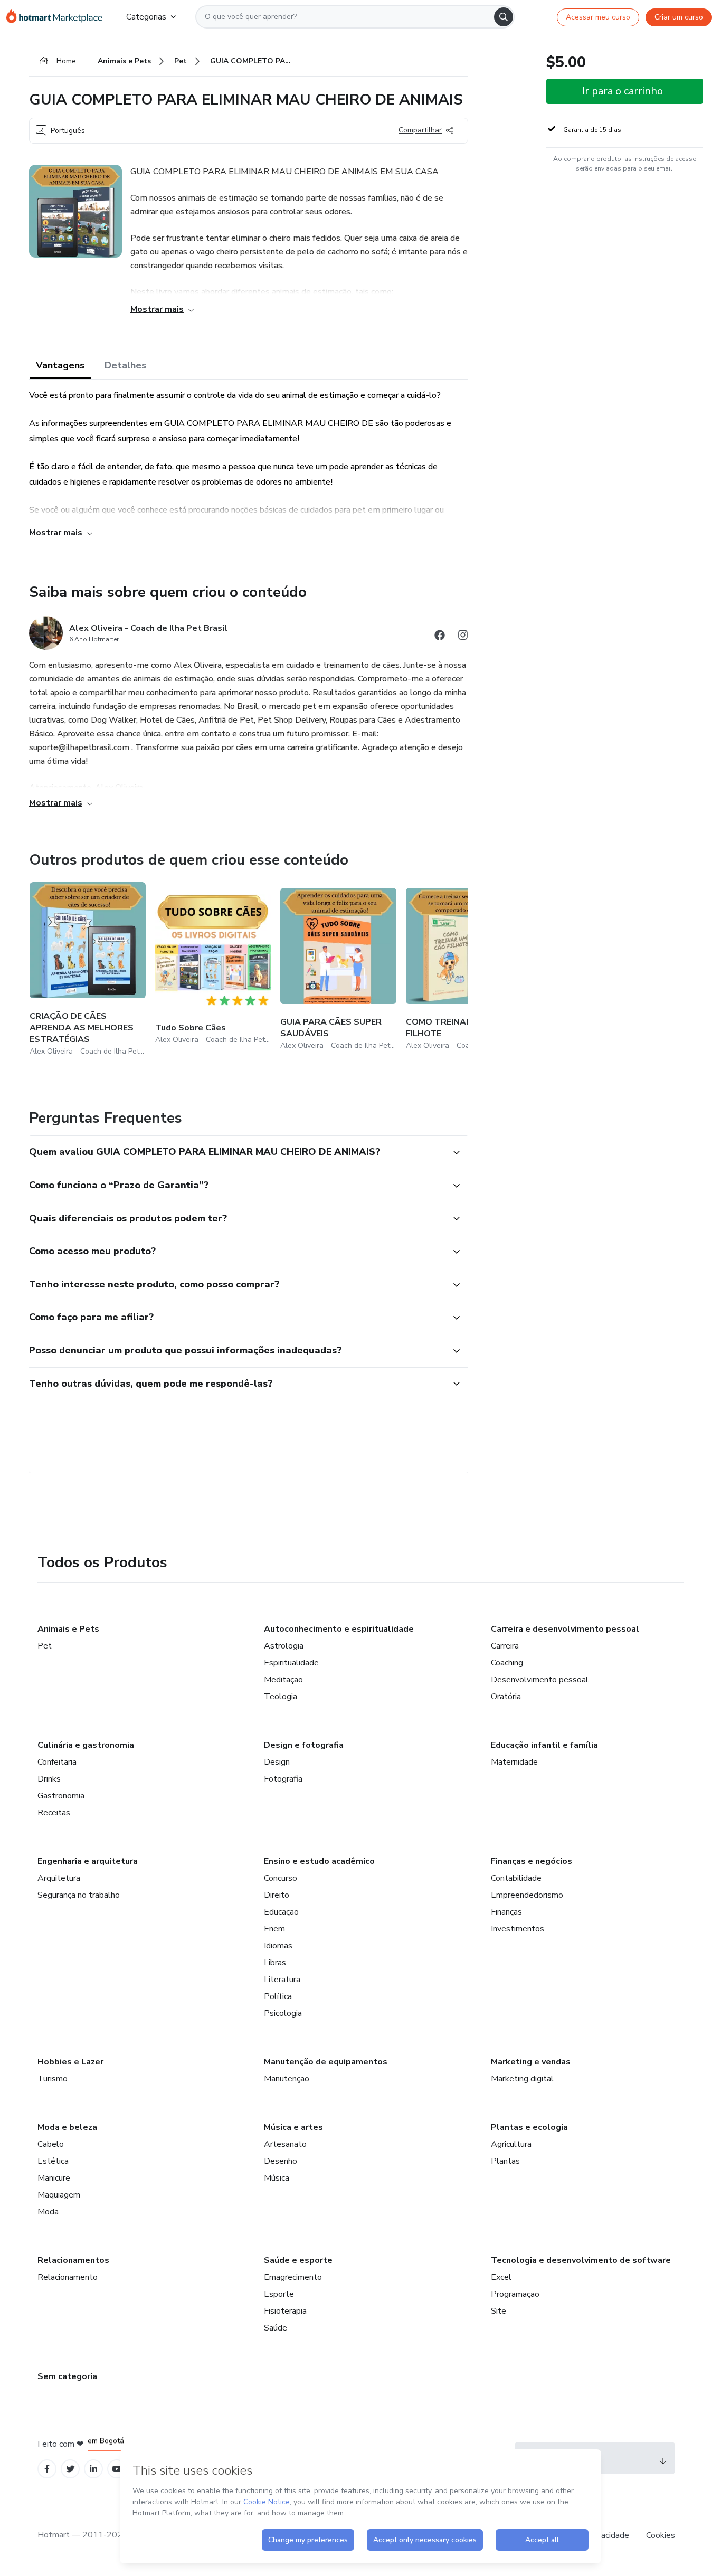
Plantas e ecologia (529, 2127)
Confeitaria (57, 1762)
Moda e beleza (67, 2127)
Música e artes (293, 2127)
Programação (515, 2294)
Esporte (279, 2294)
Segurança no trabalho (79, 1895)
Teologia (281, 1697)
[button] (237, 1152)
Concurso (281, 1878)
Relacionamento (68, 2277)
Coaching (507, 1663)
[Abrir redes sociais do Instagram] (463, 637)
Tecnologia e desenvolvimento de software (581, 2260)
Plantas (505, 2161)
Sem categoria (67, 2376)
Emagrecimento (293, 2277)
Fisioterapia (285, 2311)
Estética (53, 2161)
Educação (281, 1912)
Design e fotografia (304, 1745)
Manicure (54, 2178)
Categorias (146, 17)
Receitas (54, 1813)
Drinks (49, 1779)
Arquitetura (59, 1878)
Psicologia (283, 2013)
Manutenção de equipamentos (326, 2062)
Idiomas (278, 1946)
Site (499, 2311)
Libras (275, 1963)
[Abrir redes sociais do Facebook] (440, 637)
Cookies (661, 2535)
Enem (274, 1929)
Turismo (53, 2079)
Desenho (281, 2161)
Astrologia (284, 1646)
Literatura (282, 1980)
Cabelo (51, 2144)
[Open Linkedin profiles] (93, 2469)
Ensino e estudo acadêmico (319, 1861)
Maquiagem (59, 2195)
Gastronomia (61, 1796)
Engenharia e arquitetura (88, 1861)
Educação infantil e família (544, 1745)
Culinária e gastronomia (86, 1745)
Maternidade (514, 1762)
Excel (501, 2277)
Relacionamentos (73, 2260)
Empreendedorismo (527, 1895)
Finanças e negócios (532, 1861)
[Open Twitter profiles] (70, 2469)
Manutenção (287, 2079)
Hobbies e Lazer (70, 2062)
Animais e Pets (68, 1629)
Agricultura (511, 2144)
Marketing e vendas (531, 2062)
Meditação (283, 1680)
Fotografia (283, 1779)
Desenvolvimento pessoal (540, 1680)
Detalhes (125, 365)
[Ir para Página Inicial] (58, 17)
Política (278, 1996)
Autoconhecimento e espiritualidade (339, 1629)
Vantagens (60, 365)
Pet (45, 1646)
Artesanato (285, 2144)
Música (277, 2178)
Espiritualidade (291, 1663)
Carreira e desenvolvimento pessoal (565, 1629)
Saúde (276, 2328)
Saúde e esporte (298, 2260)
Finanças (506, 1912)
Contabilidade (516, 1878)
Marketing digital (522, 2079)
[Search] (504, 17)
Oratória (506, 1697)
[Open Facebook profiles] (47, 2469)
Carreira (505, 1646)
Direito (277, 1895)
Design (277, 1762)
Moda (48, 2212)
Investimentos (518, 1929)
